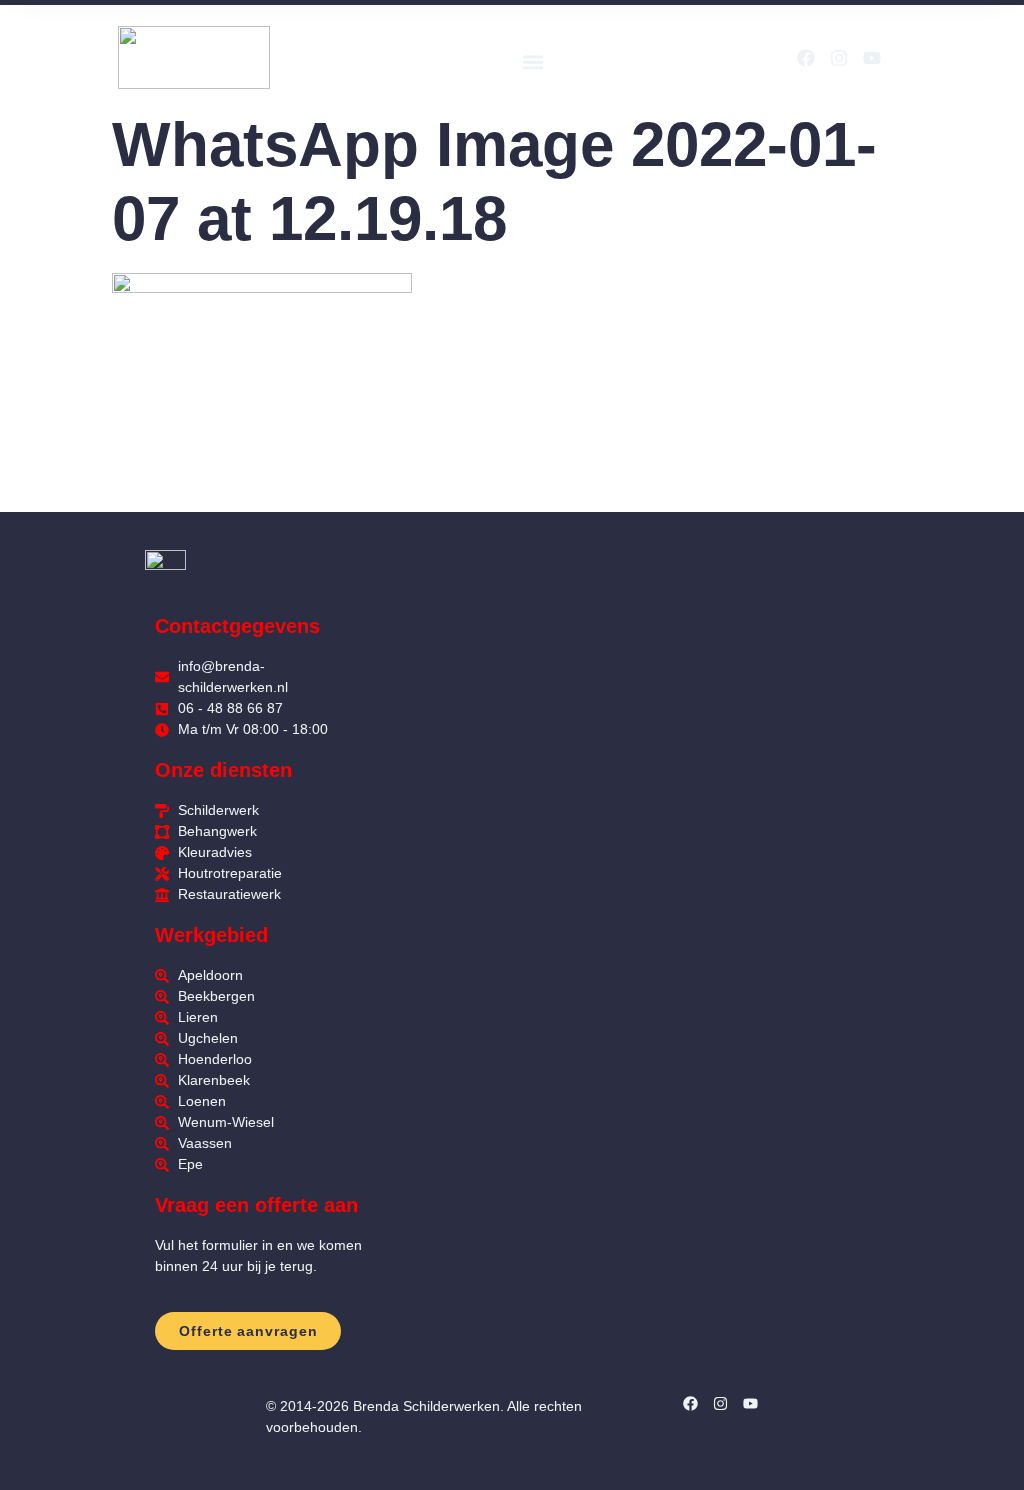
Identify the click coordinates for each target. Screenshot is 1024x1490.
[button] (533, 62)
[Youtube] (872, 58)
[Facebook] (806, 58)
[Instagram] (839, 58)
